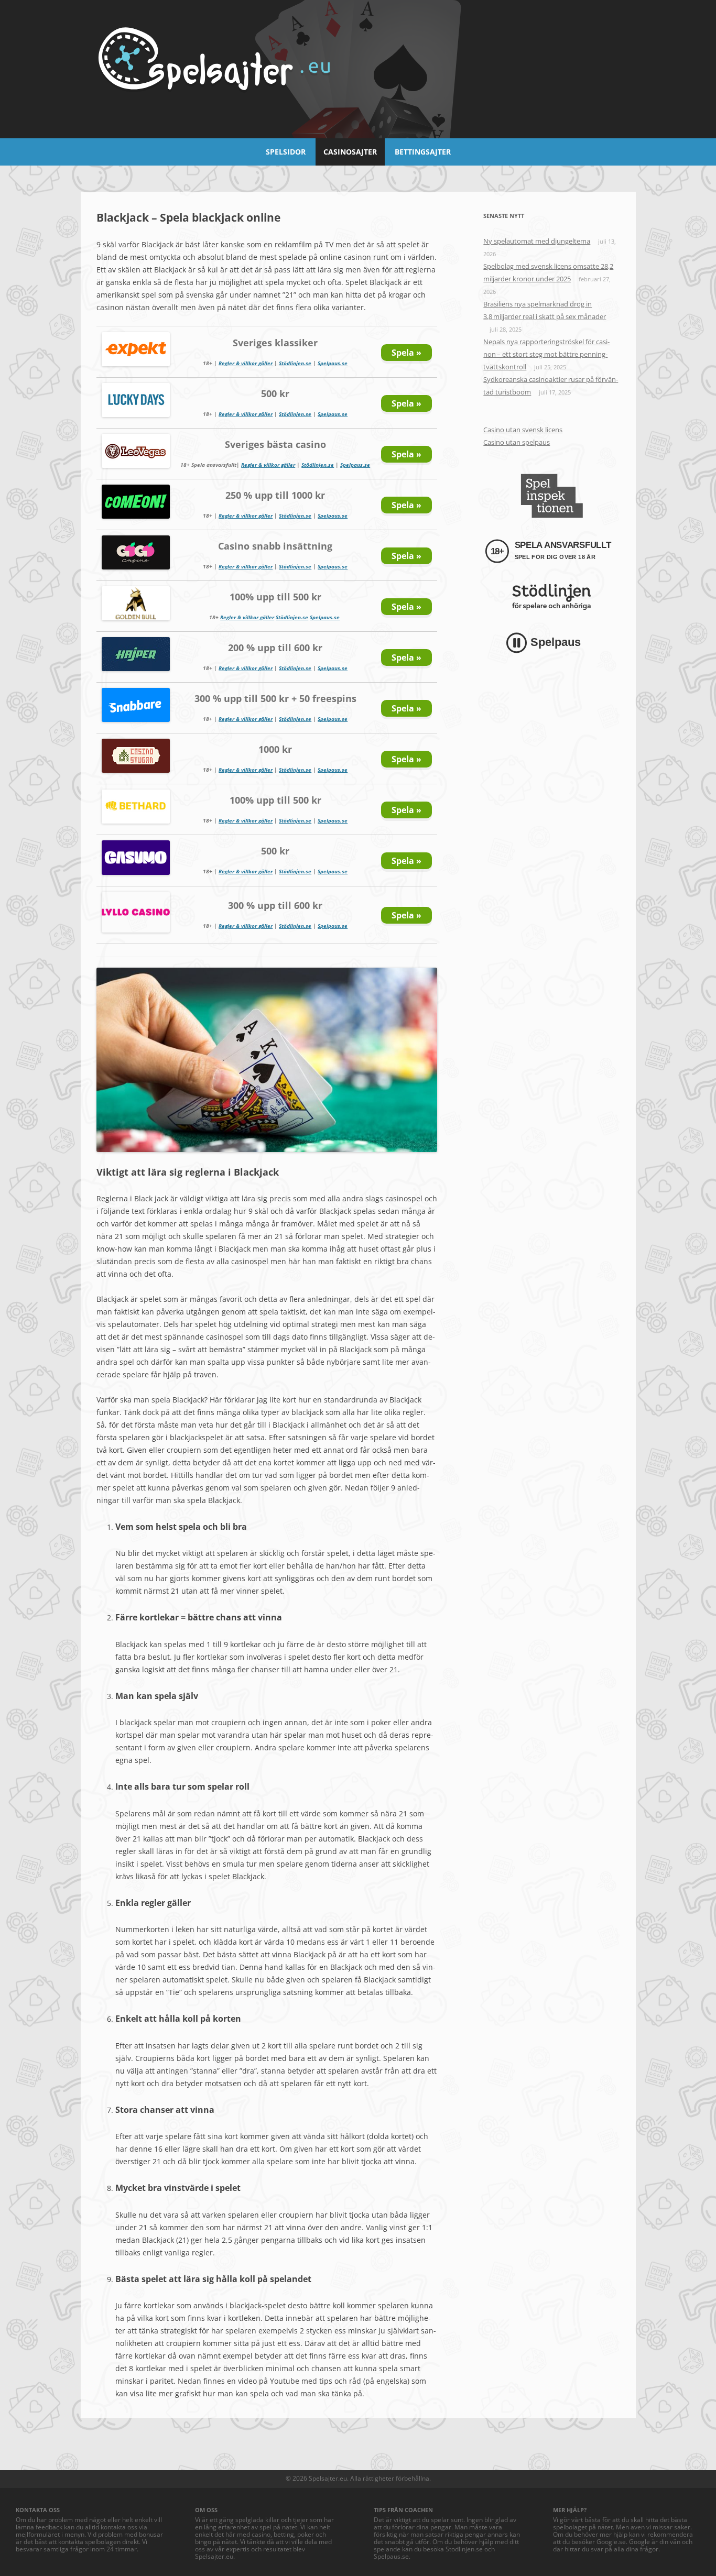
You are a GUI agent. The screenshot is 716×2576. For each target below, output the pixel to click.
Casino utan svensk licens (523, 430)
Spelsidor (286, 152)
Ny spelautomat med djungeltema (537, 241)
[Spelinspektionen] (552, 496)
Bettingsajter (423, 152)
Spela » (406, 353)
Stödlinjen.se (295, 363)
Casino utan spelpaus (517, 442)
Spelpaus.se (333, 363)
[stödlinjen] (551, 597)
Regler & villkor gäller (246, 363)
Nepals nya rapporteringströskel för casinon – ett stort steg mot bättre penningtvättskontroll (546, 354)
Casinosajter (350, 152)
